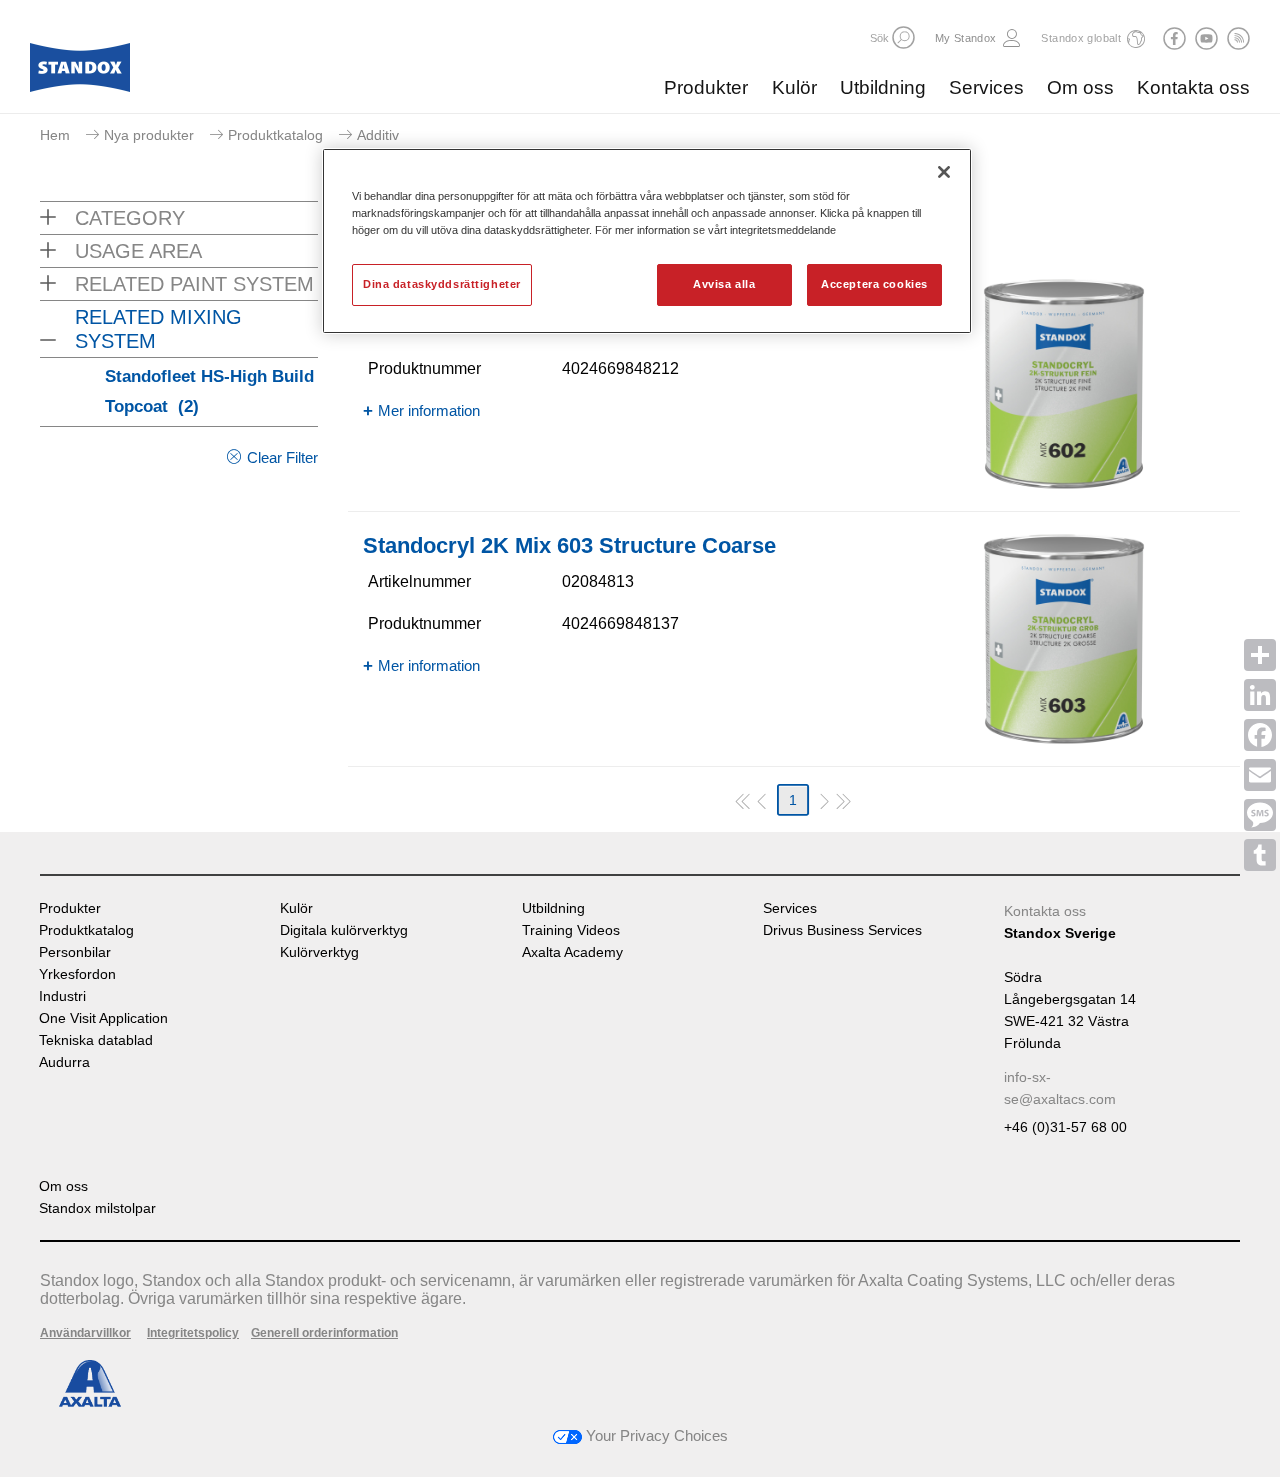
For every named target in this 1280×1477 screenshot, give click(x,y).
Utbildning (883, 87)
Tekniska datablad (96, 1040)
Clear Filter (282, 457)
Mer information (429, 410)
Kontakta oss (1193, 87)
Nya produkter (149, 135)
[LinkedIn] (1260, 695)
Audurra (64, 1062)
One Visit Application (103, 1018)
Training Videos (571, 930)
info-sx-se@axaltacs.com (1060, 1088)
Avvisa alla (724, 284)
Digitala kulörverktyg (344, 930)
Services (986, 87)
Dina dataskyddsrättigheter (442, 284)
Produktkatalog (275, 135)
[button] (903, 37)
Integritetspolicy (193, 1333)
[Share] (1260, 655)
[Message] (1260, 815)
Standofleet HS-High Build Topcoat (209, 391)
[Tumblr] (1260, 855)
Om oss (1080, 87)
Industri (62, 996)
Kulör (794, 87)
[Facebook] (1260, 735)
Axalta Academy (572, 952)
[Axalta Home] (80, 73)
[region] (647, 241)
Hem (55, 135)
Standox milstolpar (97, 1208)
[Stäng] (944, 172)
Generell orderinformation (324, 1333)
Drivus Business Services (842, 930)
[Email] (1260, 775)
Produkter (706, 87)
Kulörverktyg (319, 952)
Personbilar (75, 952)
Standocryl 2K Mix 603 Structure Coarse (569, 545)
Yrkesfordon (77, 974)
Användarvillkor (85, 1333)
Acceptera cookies (874, 284)
